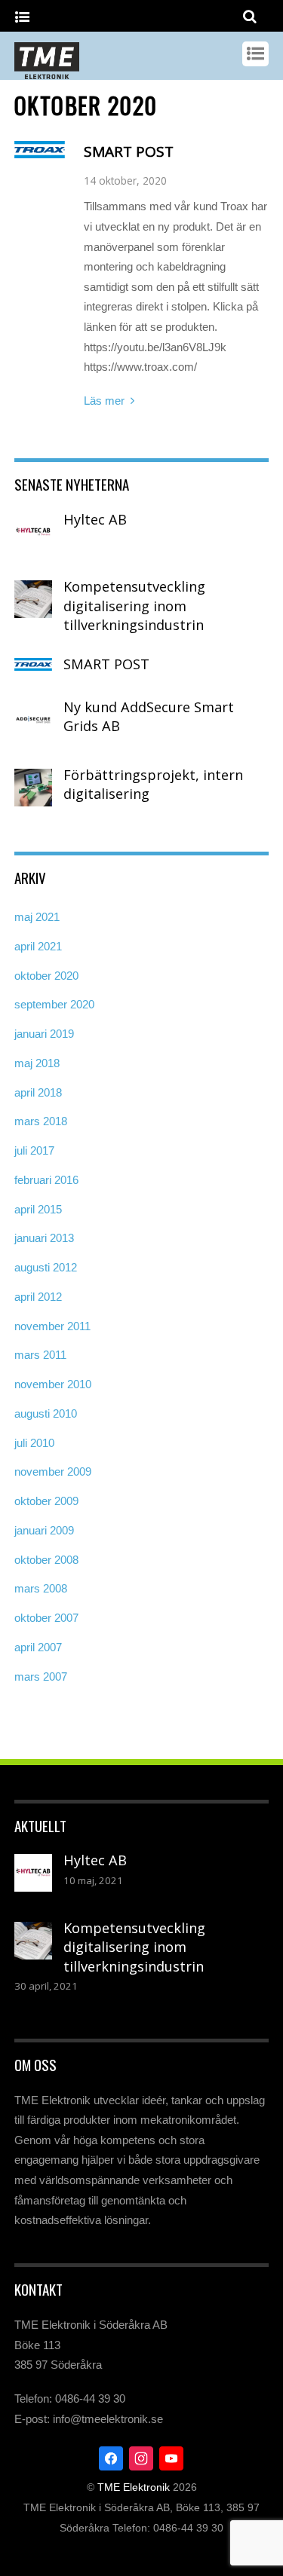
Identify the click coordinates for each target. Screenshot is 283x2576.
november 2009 (53, 1472)
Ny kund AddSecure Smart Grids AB (149, 717)
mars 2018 (41, 1121)
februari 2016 (46, 1180)
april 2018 (38, 1092)
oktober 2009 (46, 1501)
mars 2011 (40, 1355)
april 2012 (38, 1297)
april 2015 (38, 1209)
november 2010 (53, 1384)
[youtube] (171, 2457)
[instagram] (141, 2457)
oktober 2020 (46, 976)
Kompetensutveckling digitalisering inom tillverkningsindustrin (134, 606)
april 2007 (38, 1647)
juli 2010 (34, 1443)
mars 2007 (41, 1677)
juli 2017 (34, 1150)
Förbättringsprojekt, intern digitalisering (153, 785)
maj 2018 (37, 1063)
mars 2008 (41, 1588)
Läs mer (104, 401)
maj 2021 (37, 917)
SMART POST (129, 151)
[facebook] (111, 2457)
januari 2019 (44, 1034)
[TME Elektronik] (47, 72)
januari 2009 (44, 1530)
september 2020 (54, 1004)
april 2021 (38, 946)
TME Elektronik (134, 2487)
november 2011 (52, 1326)
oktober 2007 (46, 1618)
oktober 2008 (46, 1560)
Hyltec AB (95, 519)
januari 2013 (44, 1238)
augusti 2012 (46, 1267)
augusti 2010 (46, 1413)
